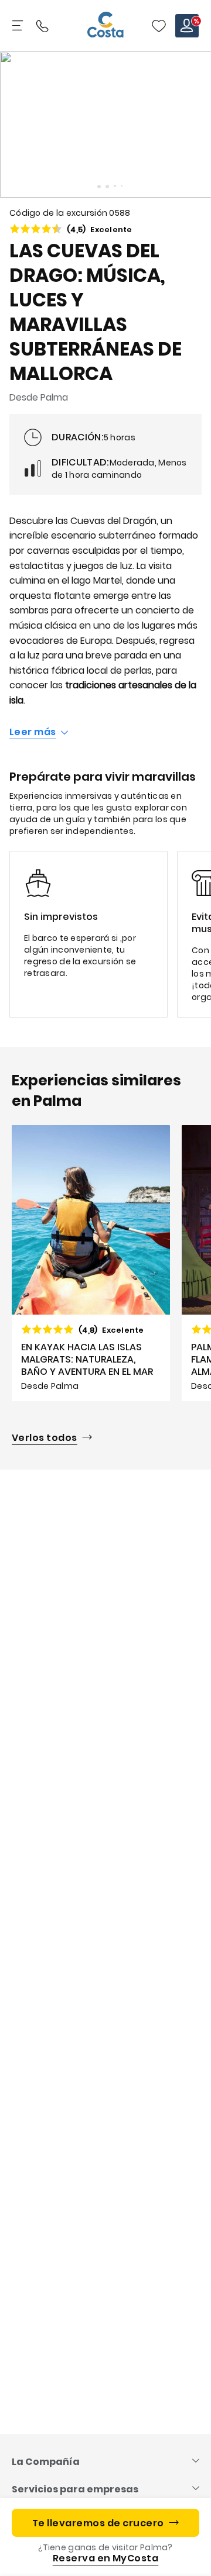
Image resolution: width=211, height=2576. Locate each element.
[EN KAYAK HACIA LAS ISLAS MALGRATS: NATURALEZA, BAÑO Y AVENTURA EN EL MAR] (91, 1263)
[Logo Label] (105, 26)
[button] (159, 26)
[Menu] (19, 26)
